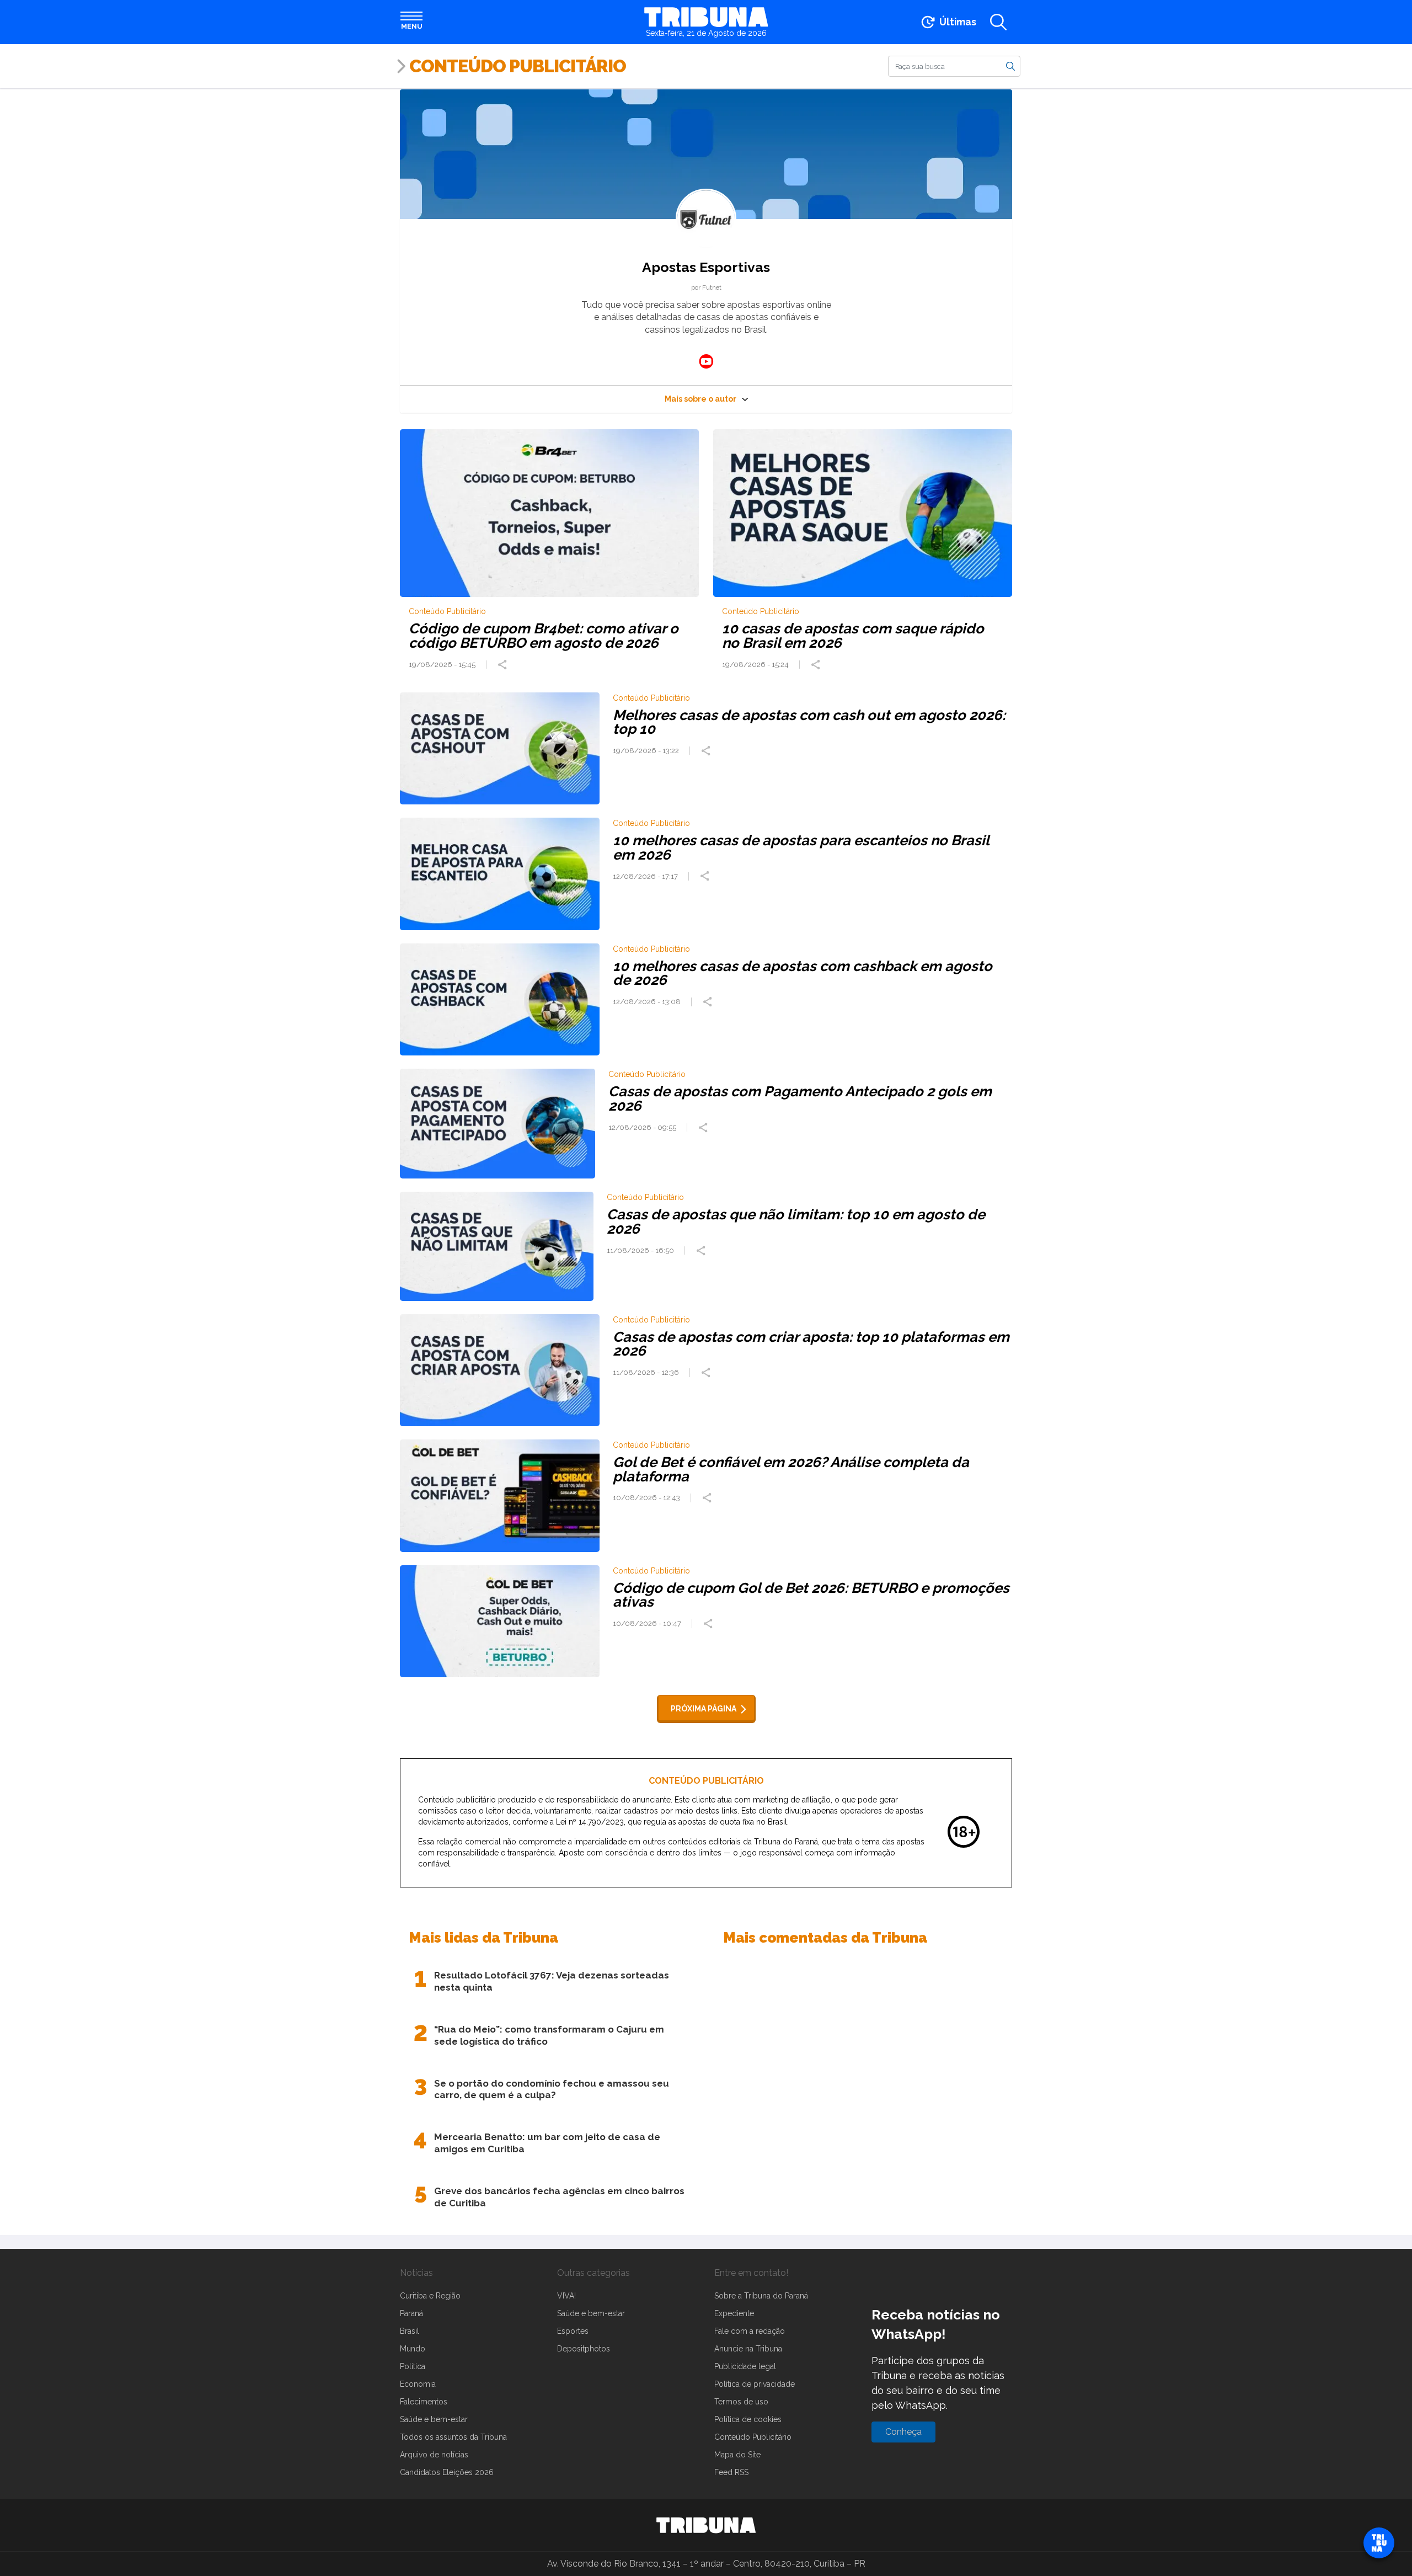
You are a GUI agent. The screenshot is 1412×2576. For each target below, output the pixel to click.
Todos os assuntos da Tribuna (453, 2437)
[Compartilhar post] (504, 665)
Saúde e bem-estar (434, 2419)
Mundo (413, 2349)
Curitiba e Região (430, 2296)
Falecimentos (424, 2402)
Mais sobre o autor (700, 399)
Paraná (411, 2313)
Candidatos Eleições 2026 (447, 2472)
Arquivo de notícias (434, 2455)
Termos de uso (741, 2402)
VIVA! (566, 2296)
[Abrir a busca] (998, 22)
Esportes (573, 2331)
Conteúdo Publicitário (518, 66)
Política (413, 2366)
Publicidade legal (745, 2366)
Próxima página (704, 1709)
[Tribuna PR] (706, 2525)
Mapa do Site (737, 2455)
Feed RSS (731, 2472)
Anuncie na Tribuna (748, 2349)
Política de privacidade (755, 2384)
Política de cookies (748, 2419)
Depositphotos (584, 2349)
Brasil (410, 2331)
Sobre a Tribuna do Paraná (761, 2296)
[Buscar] (1010, 66)
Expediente (734, 2313)
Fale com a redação (750, 2331)
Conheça (903, 2432)
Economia (418, 2384)
